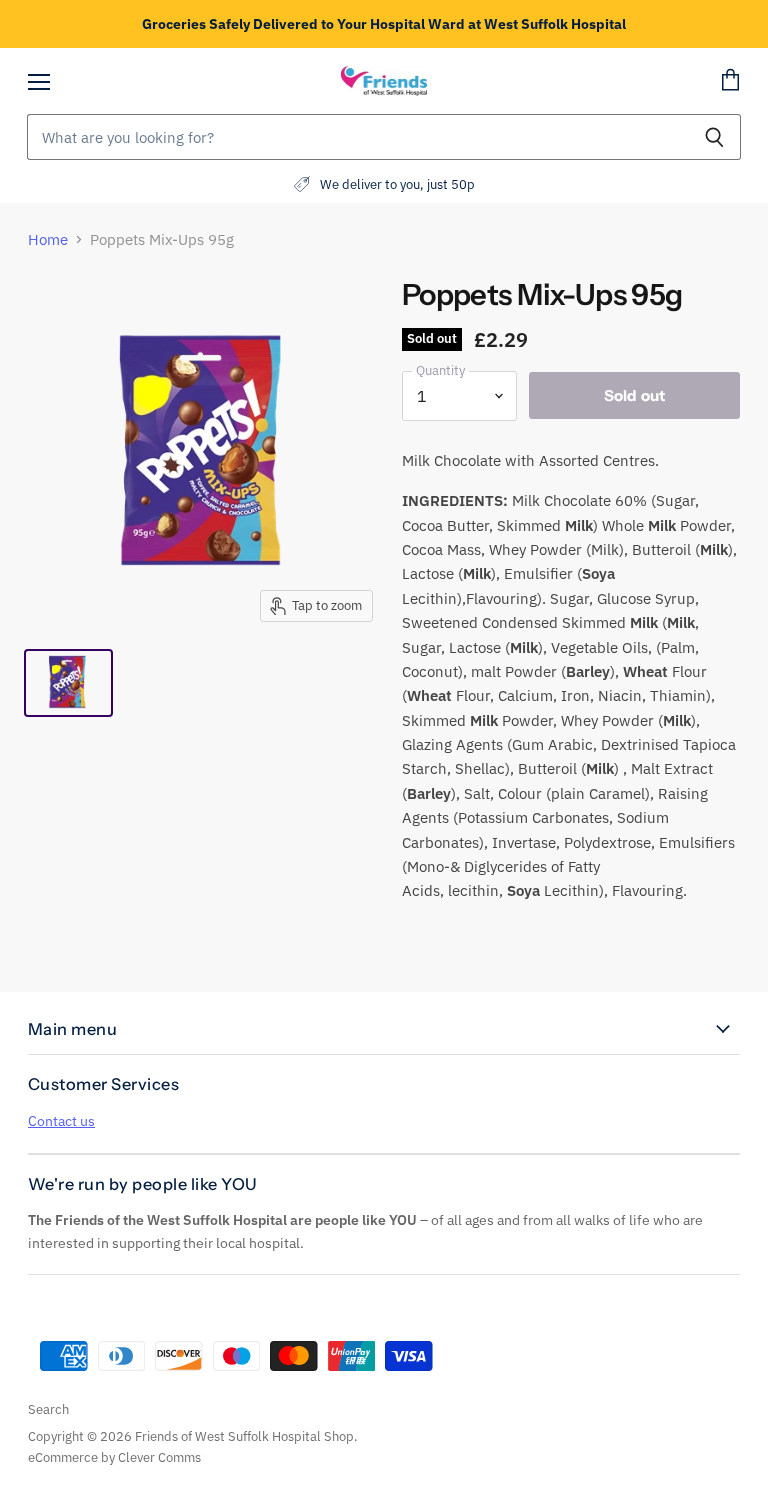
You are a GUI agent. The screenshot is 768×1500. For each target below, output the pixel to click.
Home (48, 239)
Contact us (61, 1121)
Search (48, 1409)
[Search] (714, 137)
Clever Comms (159, 1457)
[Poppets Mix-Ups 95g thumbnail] (68, 683)
